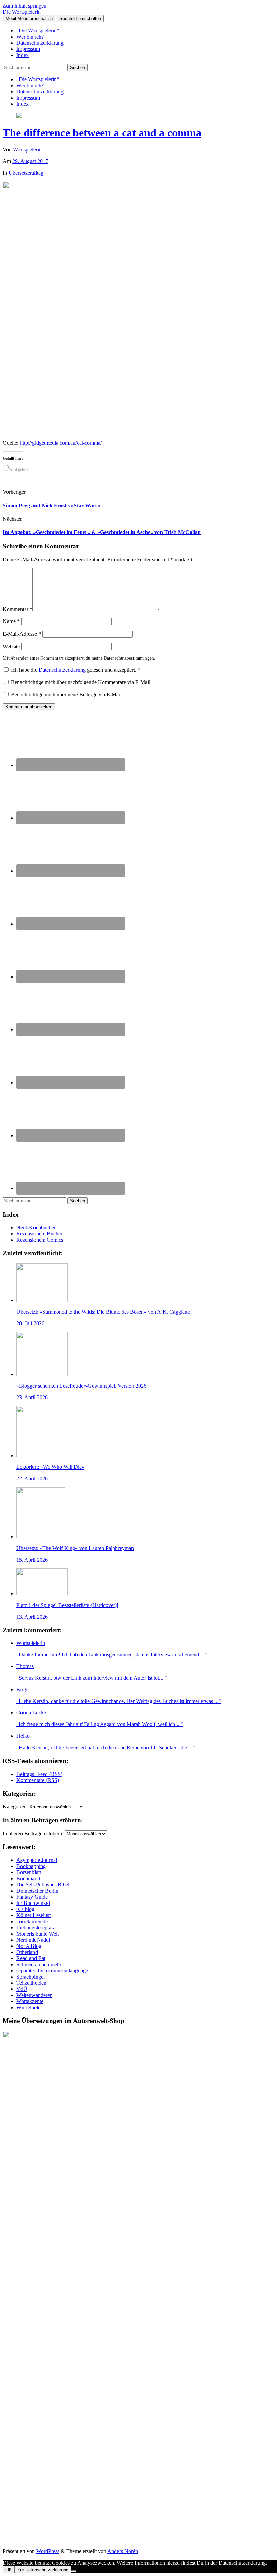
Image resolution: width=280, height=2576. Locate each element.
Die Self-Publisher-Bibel (43, 1885)
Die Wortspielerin (22, 12)
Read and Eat (31, 1958)
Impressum (28, 49)
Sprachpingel (31, 1977)
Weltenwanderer (34, 1995)
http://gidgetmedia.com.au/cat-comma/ (61, 443)
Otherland (27, 1952)
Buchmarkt (28, 1878)
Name (11, 621)
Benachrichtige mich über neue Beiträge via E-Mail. (67, 694)
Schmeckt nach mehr (39, 1964)
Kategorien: (15, 1806)
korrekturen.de (32, 1921)
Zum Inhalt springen (25, 6)
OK (9, 2570)
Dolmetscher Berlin (37, 1891)
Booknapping (31, 1866)
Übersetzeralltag (26, 173)
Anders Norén (123, 2551)
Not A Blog (29, 1946)
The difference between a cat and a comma (102, 133)
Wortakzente (30, 2001)
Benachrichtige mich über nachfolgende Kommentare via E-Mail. (81, 682)
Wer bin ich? (30, 37)
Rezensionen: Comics (40, 1240)
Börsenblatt (29, 1872)
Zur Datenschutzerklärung (43, 2570)
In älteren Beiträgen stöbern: (33, 1833)
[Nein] (74, 2571)
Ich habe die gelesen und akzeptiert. (76, 670)
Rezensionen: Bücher (39, 1234)
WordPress (48, 2551)
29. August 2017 (30, 161)
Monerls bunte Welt (38, 1934)
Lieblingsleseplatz (36, 1928)
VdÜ (22, 1989)
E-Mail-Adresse (22, 634)
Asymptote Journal (37, 1860)
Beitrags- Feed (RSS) (39, 1774)
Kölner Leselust (33, 1915)
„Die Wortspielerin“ (38, 31)
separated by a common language (52, 1971)
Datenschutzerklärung (40, 43)
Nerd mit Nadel (33, 1940)
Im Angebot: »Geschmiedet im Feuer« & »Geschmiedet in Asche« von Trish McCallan (102, 532)
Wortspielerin (27, 150)
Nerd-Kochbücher (36, 1227)
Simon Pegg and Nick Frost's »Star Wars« (51, 505)
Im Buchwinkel (33, 1903)
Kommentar (18, 609)
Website (11, 646)
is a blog (25, 1909)
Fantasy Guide (32, 1897)
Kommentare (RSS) (38, 1780)
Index (23, 55)
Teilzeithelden (31, 1983)
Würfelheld (29, 2007)
